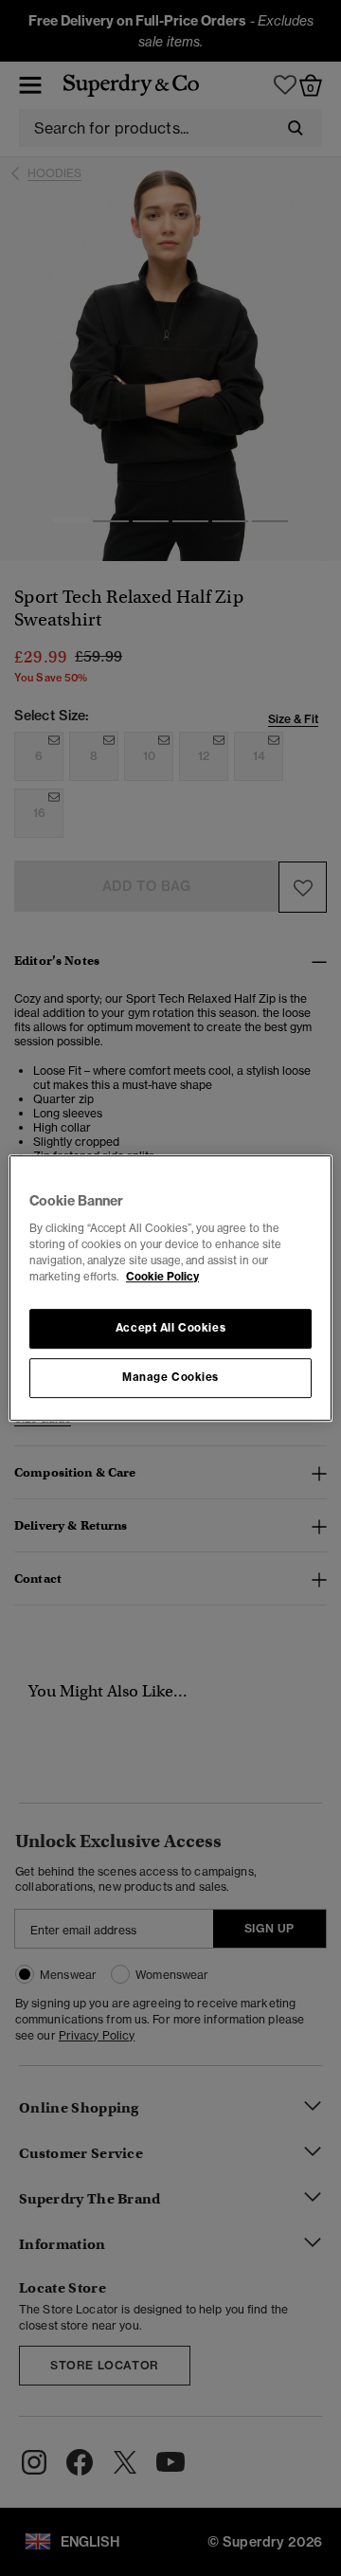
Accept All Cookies (170, 1328)
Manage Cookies (170, 1377)
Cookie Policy (162, 1277)
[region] (170, 1288)
